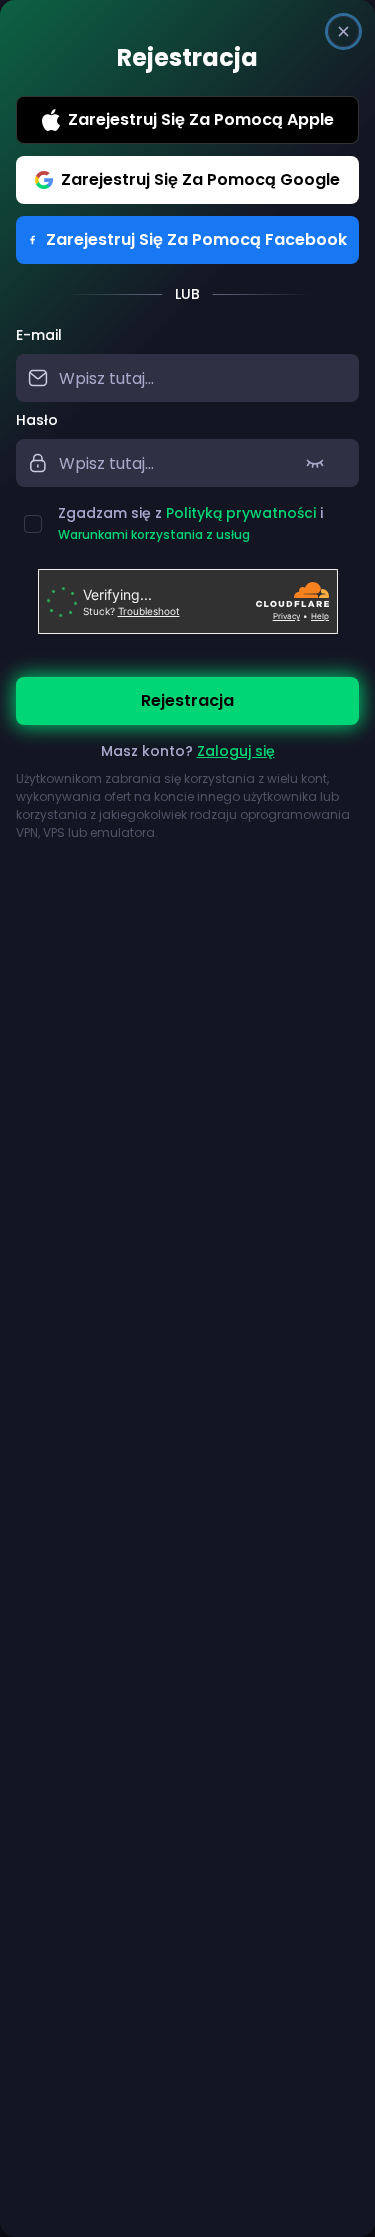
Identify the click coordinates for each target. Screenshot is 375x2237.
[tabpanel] (187, 583)
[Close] (343, 31)
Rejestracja (187, 700)
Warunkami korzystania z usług (154, 534)
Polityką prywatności (241, 513)
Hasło (37, 420)
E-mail (39, 335)
